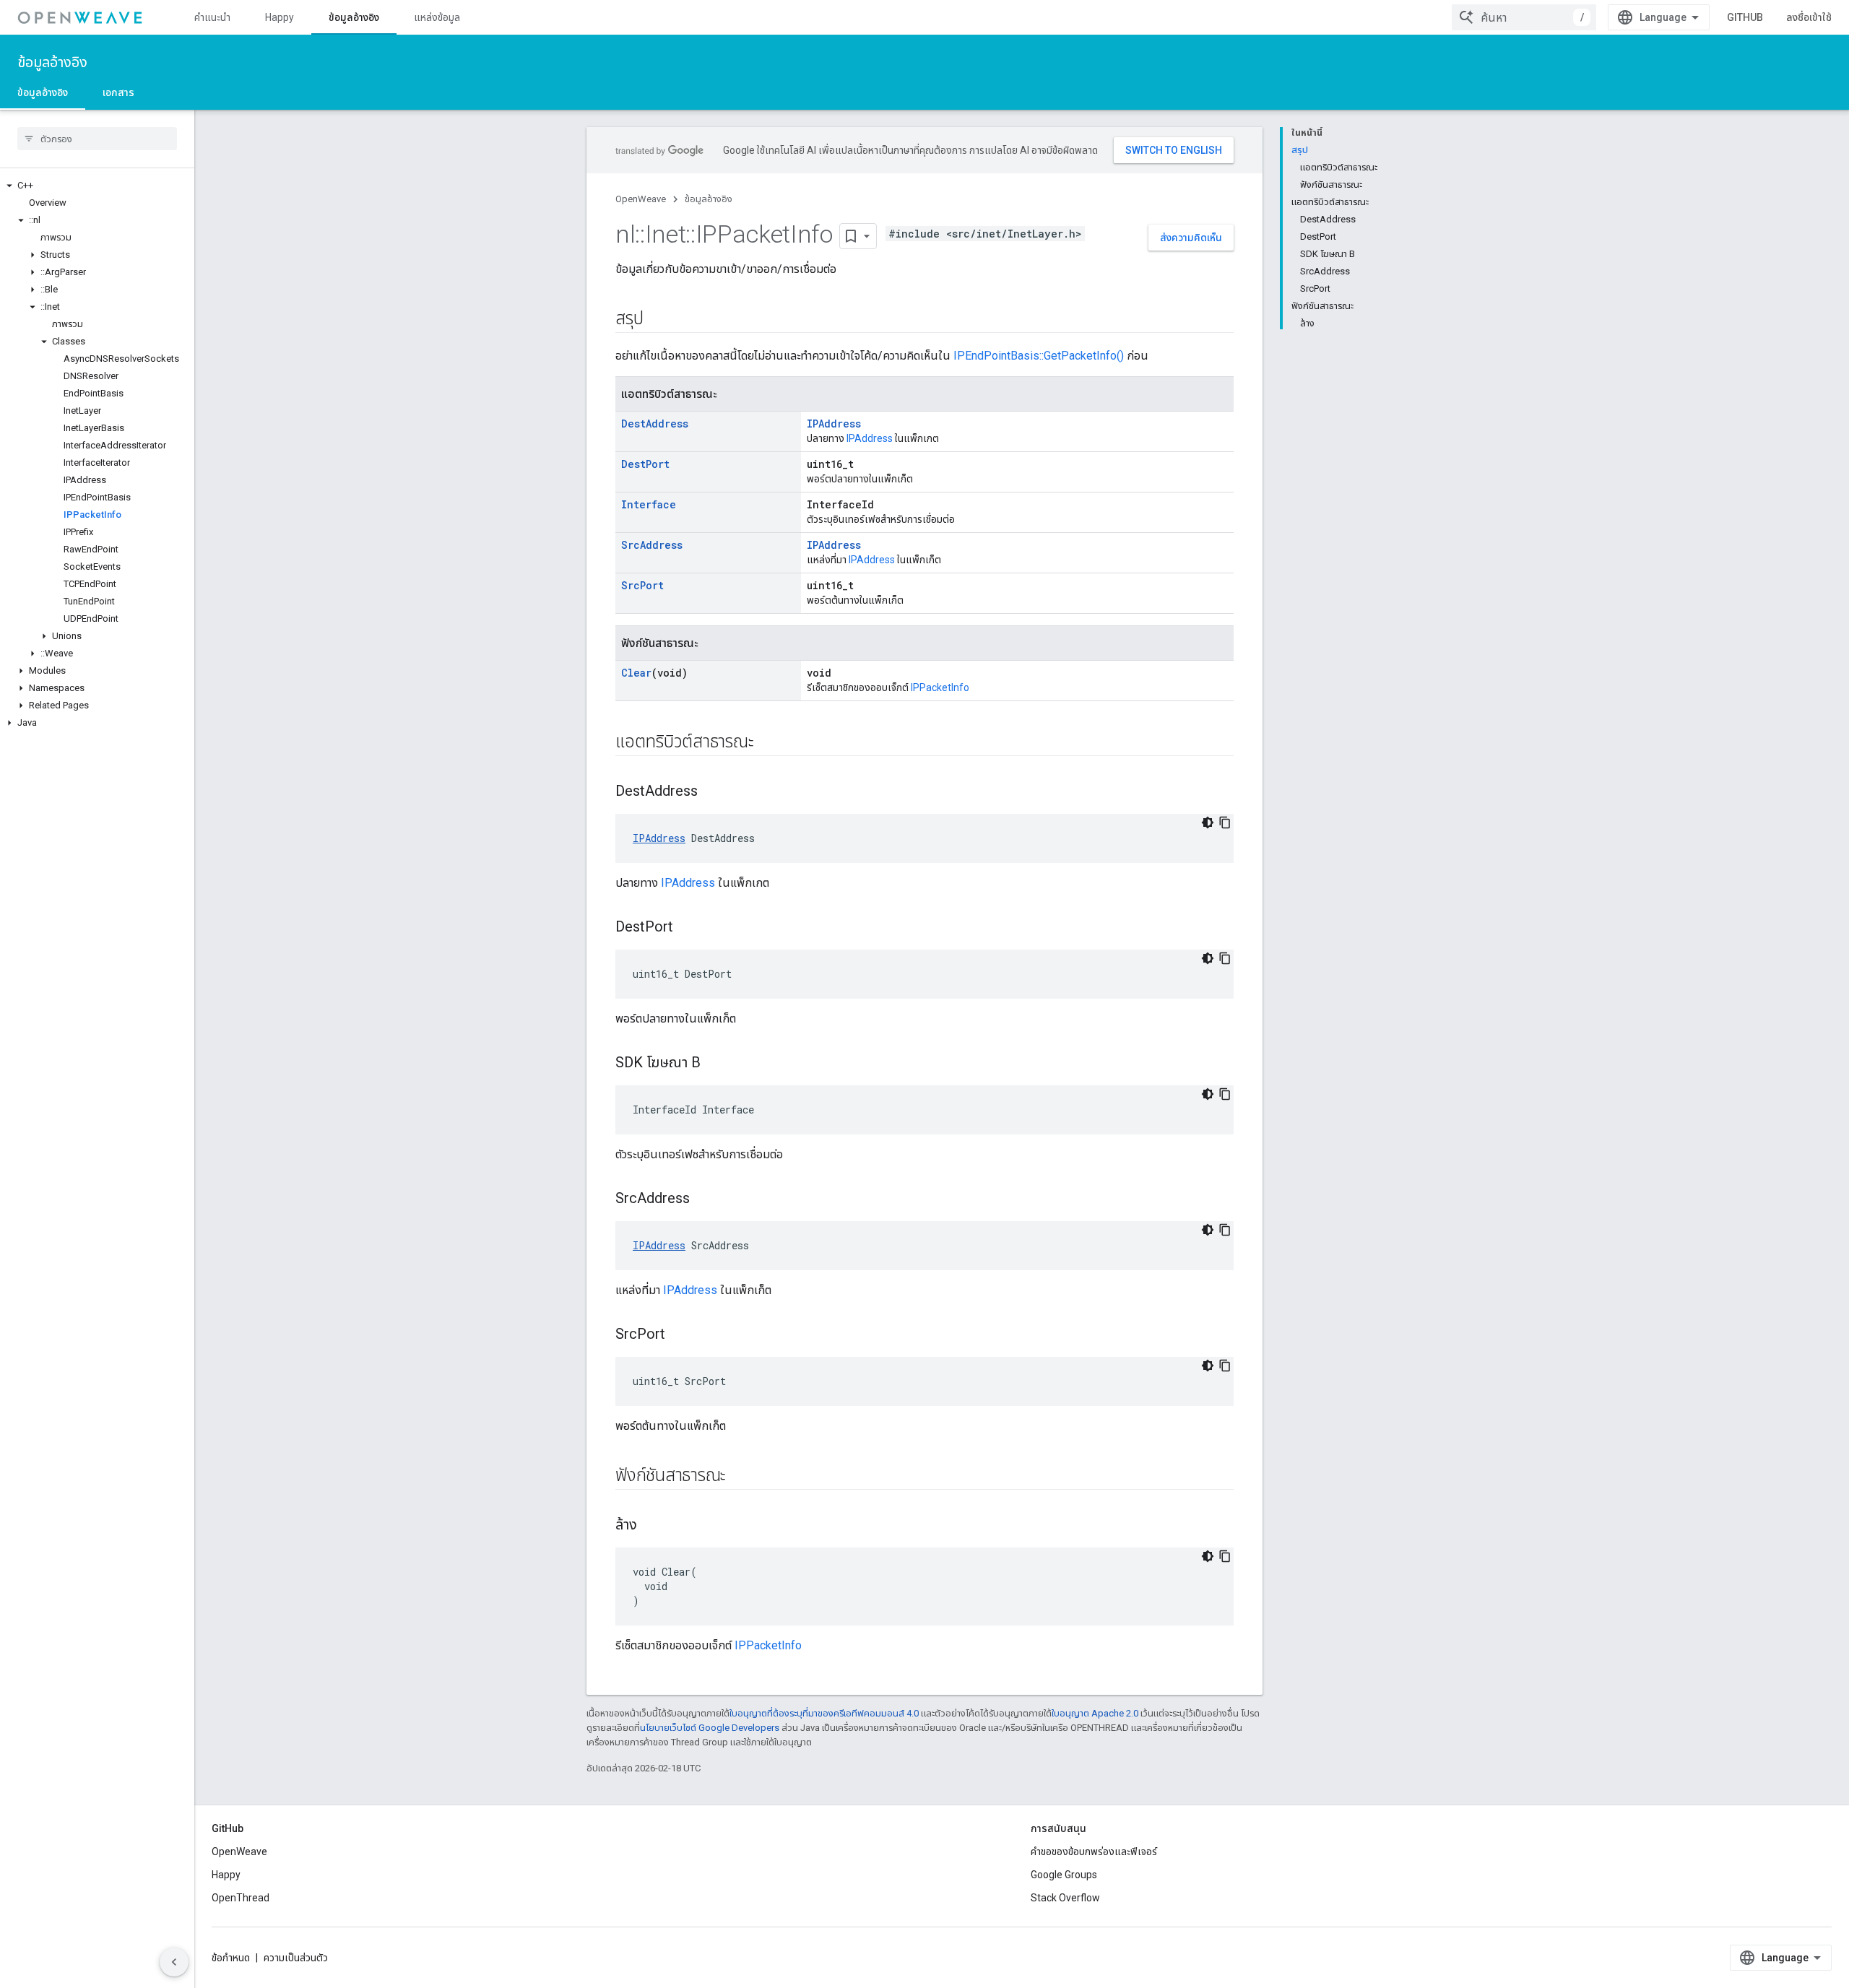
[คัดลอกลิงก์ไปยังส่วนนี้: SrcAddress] (704, 1199)
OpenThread (241, 1898)
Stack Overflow (1065, 1898)
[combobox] (1524, 17)
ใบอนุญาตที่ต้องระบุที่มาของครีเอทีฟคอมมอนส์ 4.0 (824, 1713)
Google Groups (1064, 1875)
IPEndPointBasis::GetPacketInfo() (1039, 356)
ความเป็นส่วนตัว (296, 1958)
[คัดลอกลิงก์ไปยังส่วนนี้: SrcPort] (680, 1335)
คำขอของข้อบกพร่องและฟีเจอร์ (1094, 1852)
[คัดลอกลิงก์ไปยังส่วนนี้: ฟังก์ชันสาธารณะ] (740, 1477)
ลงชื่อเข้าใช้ (1809, 17)
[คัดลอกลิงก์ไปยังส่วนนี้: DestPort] (688, 928)
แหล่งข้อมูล (437, 17)
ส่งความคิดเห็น (1191, 238)
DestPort (645, 464)
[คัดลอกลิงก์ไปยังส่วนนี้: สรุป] (657, 320)
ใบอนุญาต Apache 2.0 (1095, 1713)
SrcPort (642, 585)
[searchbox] (97, 139)
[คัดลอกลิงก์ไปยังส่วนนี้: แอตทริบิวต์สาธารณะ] (768, 743)
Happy (280, 17)
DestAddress (655, 424)
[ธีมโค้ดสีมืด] (1208, 822)
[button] (97, 186)
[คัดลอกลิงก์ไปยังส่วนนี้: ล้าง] (651, 1526)
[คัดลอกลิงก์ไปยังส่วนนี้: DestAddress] (712, 792)
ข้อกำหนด (231, 1958)
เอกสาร (118, 92)
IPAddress (834, 424)
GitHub (1745, 17)
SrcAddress (652, 545)
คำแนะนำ (212, 17)
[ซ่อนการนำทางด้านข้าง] (174, 1962)
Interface (649, 504)
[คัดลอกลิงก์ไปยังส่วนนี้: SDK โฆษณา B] (715, 1064)
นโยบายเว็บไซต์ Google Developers (710, 1728)
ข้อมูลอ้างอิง (354, 17)
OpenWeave (641, 199)
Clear (636, 673)
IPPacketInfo (940, 687)
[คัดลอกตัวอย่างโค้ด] (1225, 822)
